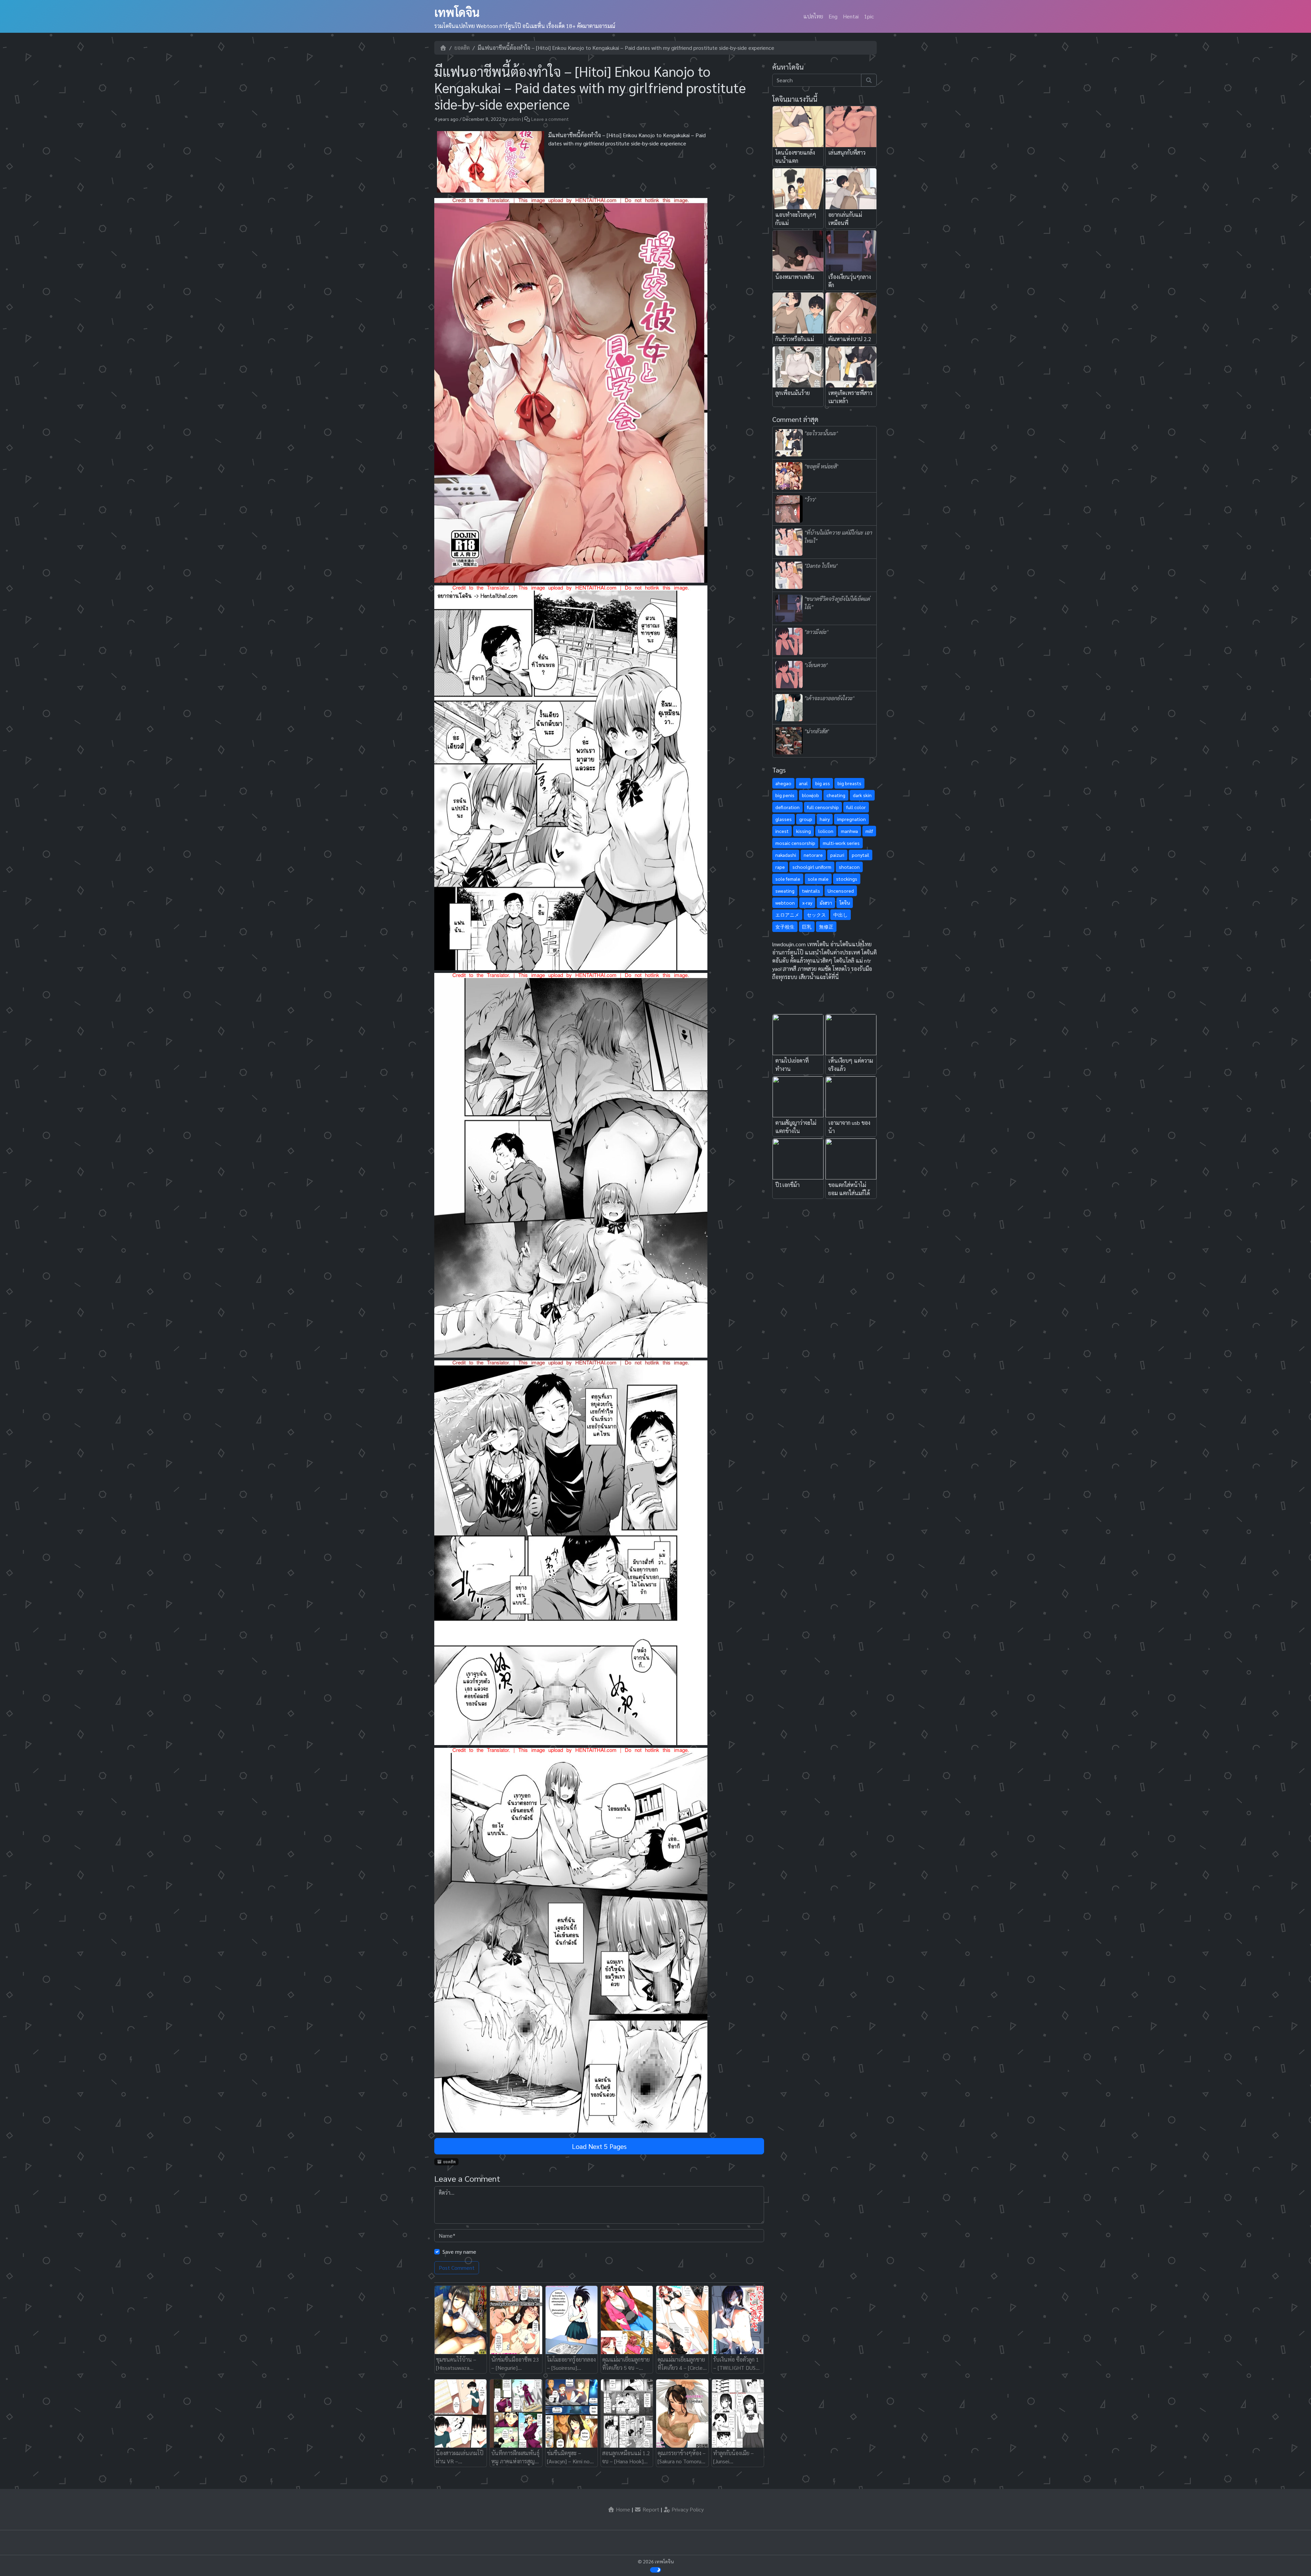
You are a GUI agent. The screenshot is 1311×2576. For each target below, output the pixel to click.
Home (622, 2509)
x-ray (807, 903)
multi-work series (841, 843)
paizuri (837, 855)
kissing (803, 831)
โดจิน (845, 903)
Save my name (459, 2252)
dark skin (862, 795)
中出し (841, 915)
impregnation (851, 819)
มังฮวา (826, 903)
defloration (787, 807)
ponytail (861, 855)
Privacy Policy (687, 2509)
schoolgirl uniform (812, 867)
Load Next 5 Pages (599, 2146)
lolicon (826, 831)
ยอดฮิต (462, 48)
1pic (869, 16)
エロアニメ (787, 915)
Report (650, 2509)
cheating (836, 795)
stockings (847, 879)
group (806, 819)
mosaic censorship (795, 843)
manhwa (849, 831)
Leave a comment (550, 119)
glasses (784, 819)
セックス (816, 915)
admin (515, 119)
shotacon (849, 867)
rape (780, 867)
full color (856, 807)
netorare (813, 855)
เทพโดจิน (457, 12)
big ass (823, 783)
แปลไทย (813, 16)
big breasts (849, 783)
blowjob (810, 795)
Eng (833, 16)
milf (869, 831)
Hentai (851, 16)
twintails (811, 891)
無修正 (826, 926)
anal (803, 783)
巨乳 (807, 926)
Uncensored (841, 891)
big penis (785, 795)
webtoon (785, 903)
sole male (818, 879)
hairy (825, 819)
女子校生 (785, 926)
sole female (788, 879)
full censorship (823, 807)
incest (782, 831)
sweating (785, 891)
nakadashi (786, 855)
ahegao (783, 783)
